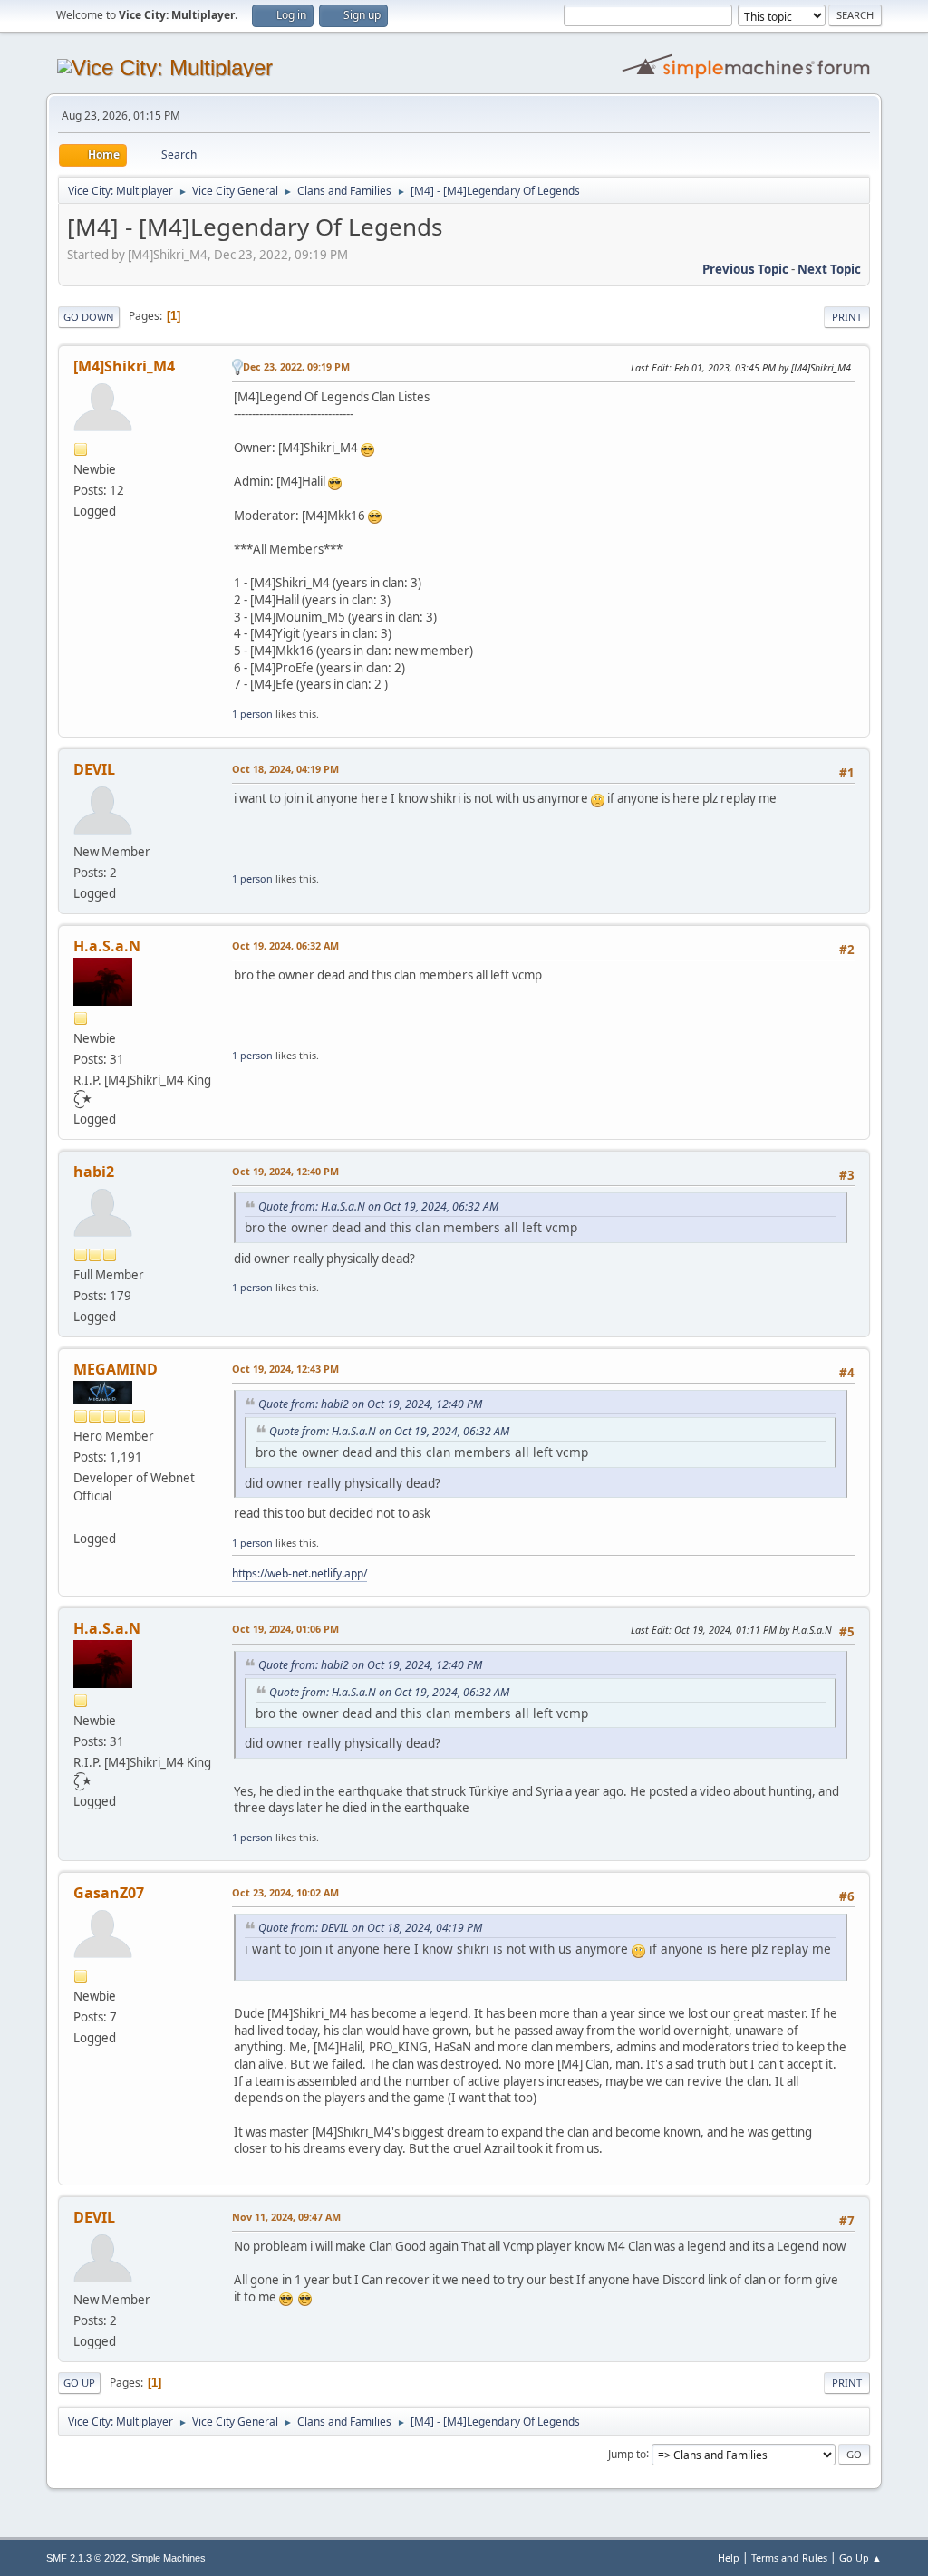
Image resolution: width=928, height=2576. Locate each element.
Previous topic (745, 269)
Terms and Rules (789, 2557)
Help (729, 2557)
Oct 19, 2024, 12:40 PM (285, 1171)
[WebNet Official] (81, 1517)
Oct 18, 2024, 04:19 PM (285, 769)
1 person (252, 714)
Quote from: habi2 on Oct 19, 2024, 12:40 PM (370, 1404)
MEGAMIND (116, 1369)
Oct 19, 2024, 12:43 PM (285, 1369)
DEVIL (94, 769)
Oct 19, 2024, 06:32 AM (285, 945)
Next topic (829, 269)
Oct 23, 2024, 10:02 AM (285, 1892)
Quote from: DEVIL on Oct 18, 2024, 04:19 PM (370, 1928)
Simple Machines (169, 2558)
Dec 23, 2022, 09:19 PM (296, 367)
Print (847, 317)
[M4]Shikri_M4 (124, 366)
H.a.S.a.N (107, 946)
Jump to (627, 2453)
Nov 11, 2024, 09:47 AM (286, 2217)
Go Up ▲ (860, 2557)
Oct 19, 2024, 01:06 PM (285, 1629)
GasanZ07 (109, 1893)
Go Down (89, 317)
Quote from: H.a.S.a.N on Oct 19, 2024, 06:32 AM (378, 1206)
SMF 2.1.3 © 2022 (86, 2558)
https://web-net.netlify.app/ (300, 1573)
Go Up (79, 2383)
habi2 (94, 1172)
